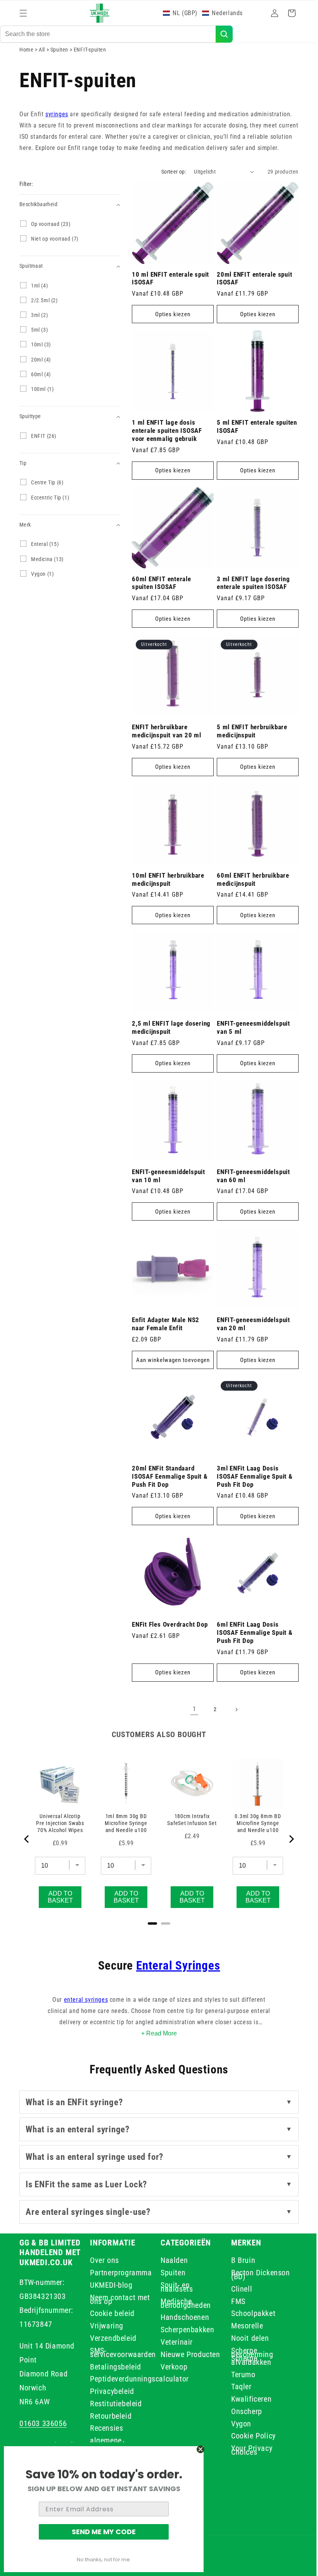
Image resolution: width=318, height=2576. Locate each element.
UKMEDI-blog (110, 2285)
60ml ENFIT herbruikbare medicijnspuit (250, 892)
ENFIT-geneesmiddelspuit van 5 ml (251, 1037)
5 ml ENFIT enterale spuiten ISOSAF (243, 448)
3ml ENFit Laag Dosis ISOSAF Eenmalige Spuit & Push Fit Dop (252, 1479)
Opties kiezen (171, 338)
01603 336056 (43, 2423)
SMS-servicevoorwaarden (121, 2352)
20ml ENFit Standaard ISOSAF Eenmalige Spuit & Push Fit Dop (170, 1479)
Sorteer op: (168, 199)
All (42, 65)
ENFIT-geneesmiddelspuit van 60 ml (251, 1182)
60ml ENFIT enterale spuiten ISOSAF (162, 601)
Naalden (171, 2262)
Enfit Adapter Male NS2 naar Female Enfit (166, 1328)
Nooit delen (246, 2338)
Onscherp (242, 2411)
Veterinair (174, 2342)
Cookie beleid (111, 2313)
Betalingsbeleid (114, 2367)
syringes (57, 130)
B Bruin (239, 2262)
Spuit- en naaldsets (174, 2287)
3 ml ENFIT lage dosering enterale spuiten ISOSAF (251, 601)
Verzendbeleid (112, 2338)
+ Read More (156, 2033)
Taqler (237, 2387)
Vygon (237, 2424)
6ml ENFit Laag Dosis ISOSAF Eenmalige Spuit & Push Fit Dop (252, 1632)
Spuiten (60, 65)
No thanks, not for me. (104, 2560)
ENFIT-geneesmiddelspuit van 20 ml (251, 1328)
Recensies (105, 2428)
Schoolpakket (249, 2313)
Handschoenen (182, 2317)
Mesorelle (243, 2326)
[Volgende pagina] (233, 1710)
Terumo (239, 2375)
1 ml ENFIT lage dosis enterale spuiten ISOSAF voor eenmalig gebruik (167, 452)
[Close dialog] (200, 2449)
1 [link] (191, 1709)
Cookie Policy (249, 2436)
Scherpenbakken (185, 2330)
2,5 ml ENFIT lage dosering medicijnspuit (171, 1037)
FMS (234, 2301)
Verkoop (171, 2367)
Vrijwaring (105, 2326)
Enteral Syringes (175, 1966)
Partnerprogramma (119, 2273)
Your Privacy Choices (247, 2450)
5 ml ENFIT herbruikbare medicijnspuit (249, 746)
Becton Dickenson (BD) (256, 2275)
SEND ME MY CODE (104, 2532)
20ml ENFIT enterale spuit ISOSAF (252, 302)
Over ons (103, 2262)
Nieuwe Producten (188, 2354)
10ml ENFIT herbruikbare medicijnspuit (168, 892)
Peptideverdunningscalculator (138, 2379)
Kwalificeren (247, 2399)
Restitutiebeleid (114, 2404)
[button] (23, 13)
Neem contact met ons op (118, 2299)
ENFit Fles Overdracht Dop (170, 1624)
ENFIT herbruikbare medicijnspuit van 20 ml (167, 746)
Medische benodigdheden (183, 2303)
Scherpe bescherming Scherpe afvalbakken (248, 2356)
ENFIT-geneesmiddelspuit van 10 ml (169, 1182)
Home (26, 65)
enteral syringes (83, 2000)
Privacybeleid (111, 2391)
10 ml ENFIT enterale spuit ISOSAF (170, 302)
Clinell (237, 2289)
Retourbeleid (109, 2416)
